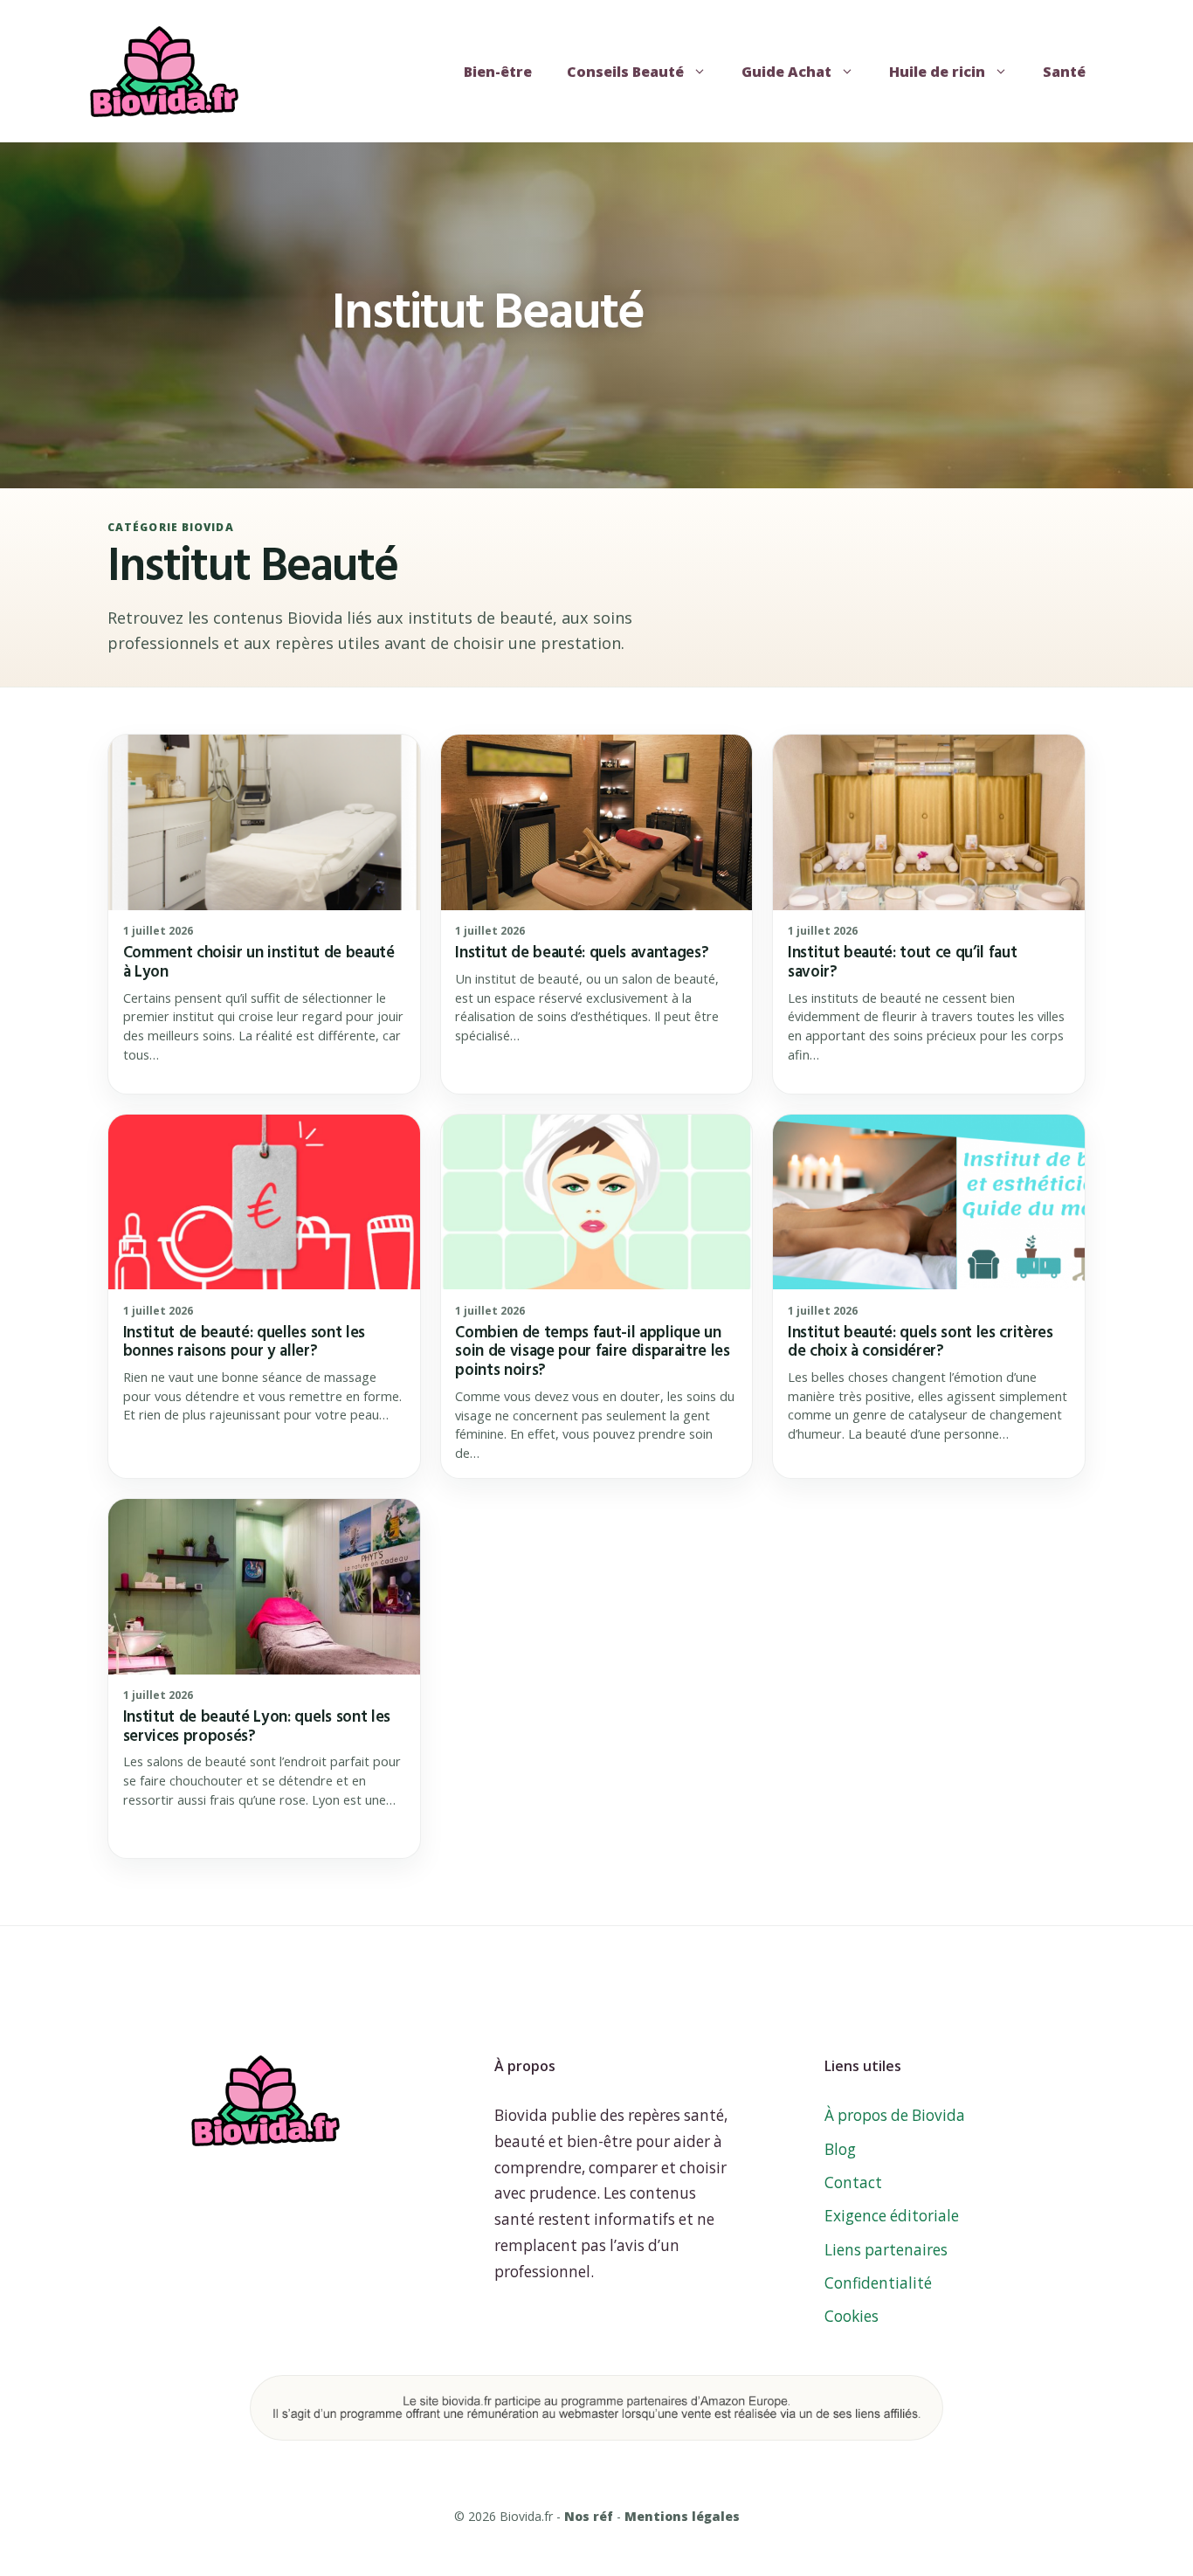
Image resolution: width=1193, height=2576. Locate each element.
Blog (840, 2149)
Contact (853, 2182)
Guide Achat (786, 72)
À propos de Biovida (895, 2115)
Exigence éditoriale (892, 2216)
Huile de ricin (937, 72)
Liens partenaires (886, 2250)
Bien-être (498, 72)
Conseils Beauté (625, 72)
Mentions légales (682, 2516)
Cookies (852, 2316)
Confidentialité (878, 2283)
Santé (1064, 72)
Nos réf (589, 2516)
